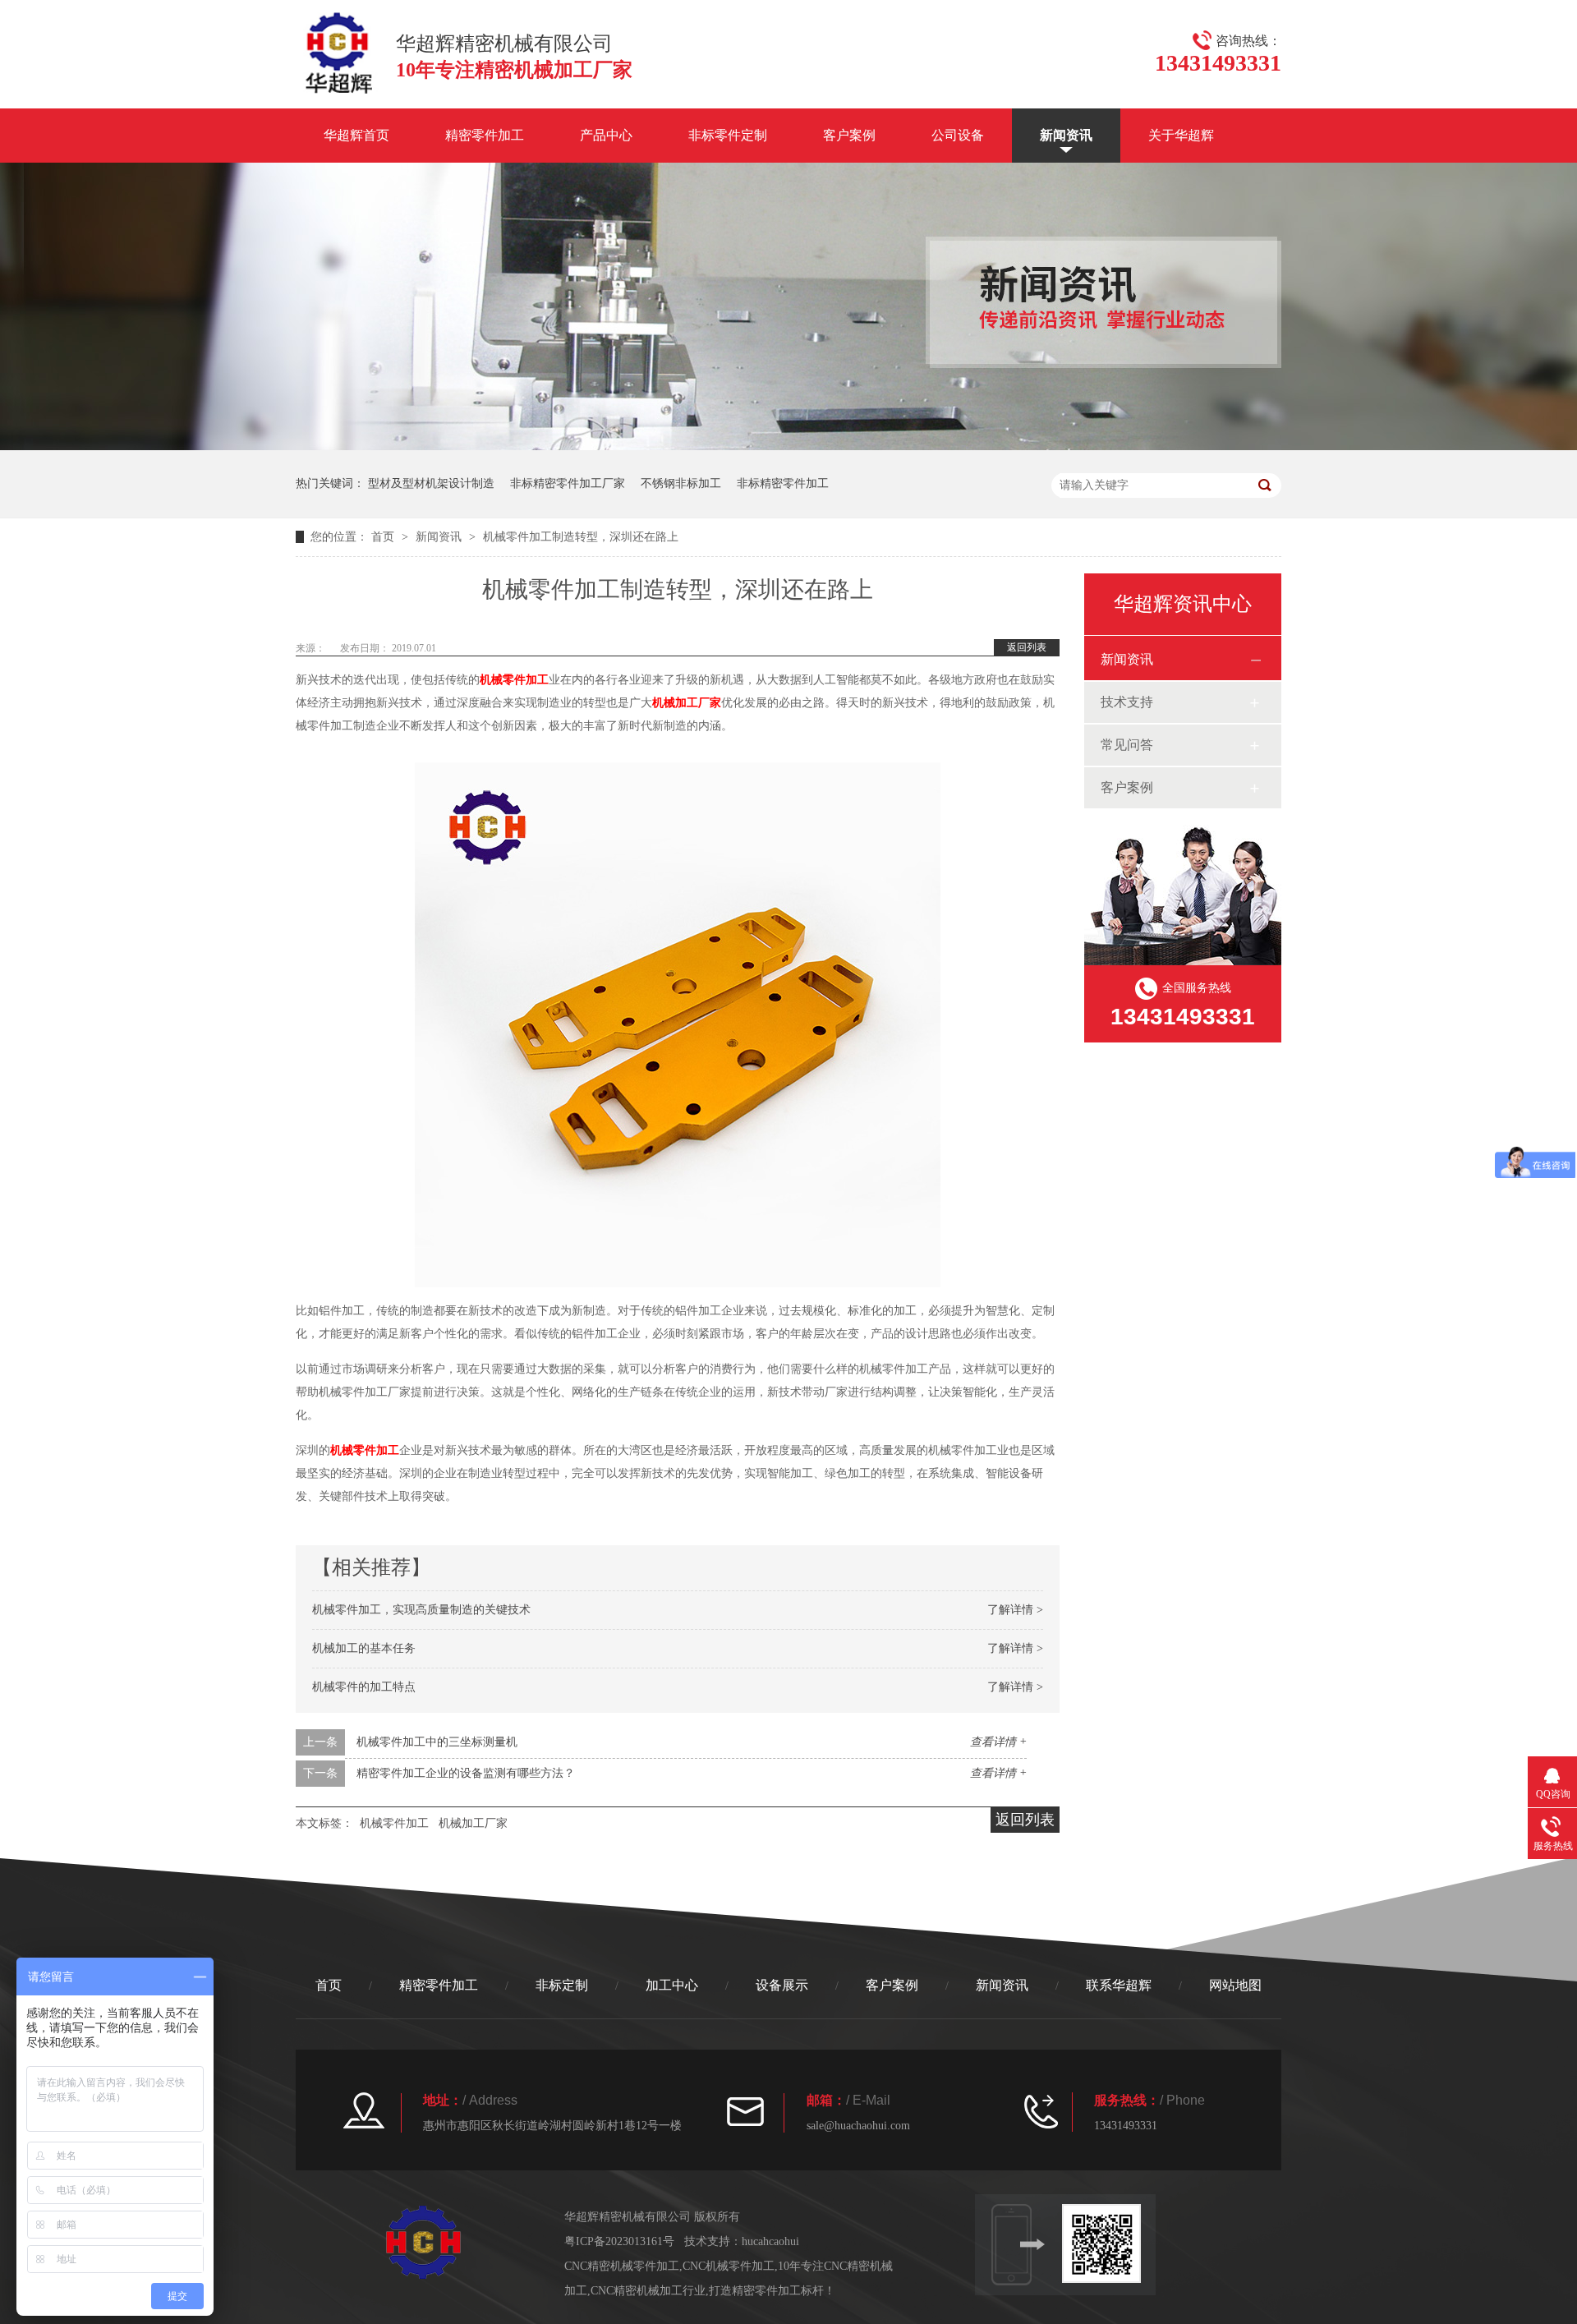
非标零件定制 (728, 135)
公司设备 (958, 135)
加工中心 (672, 1985)
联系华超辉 (1119, 1985)
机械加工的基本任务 (364, 1648)
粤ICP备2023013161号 (619, 2241)
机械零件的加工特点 (364, 1687)
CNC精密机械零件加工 (622, 2266)
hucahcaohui (770, 2241)
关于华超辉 (1181, 135)
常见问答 (1127, 745)
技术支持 (1127, 702)
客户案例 (849, 135)
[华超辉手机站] (1109, 2243)
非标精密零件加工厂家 (568, 483)
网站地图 (1235, 1985)
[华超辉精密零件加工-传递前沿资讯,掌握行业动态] (788, 446)
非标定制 (562, 1985)
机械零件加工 (514, 680)
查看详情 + (998, 1742)
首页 (384, 537)
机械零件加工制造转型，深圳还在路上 (581, 537)
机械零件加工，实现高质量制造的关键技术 (421, 1610)
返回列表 (1027, 647)
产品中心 (606, 135)
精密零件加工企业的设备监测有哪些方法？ (466, 1773)
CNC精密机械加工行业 (648, 2291)
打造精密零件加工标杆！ (772, 2291)
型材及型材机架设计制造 (431, 483)
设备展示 (782, 1985)
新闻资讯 (1066, 135)
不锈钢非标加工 (681, 483)
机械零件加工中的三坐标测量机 (437, 1742)
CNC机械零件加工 (729, 2266)
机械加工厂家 (687, 703)
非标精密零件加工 (783, 483)
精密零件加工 (485, 135)
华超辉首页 (356, 135)
